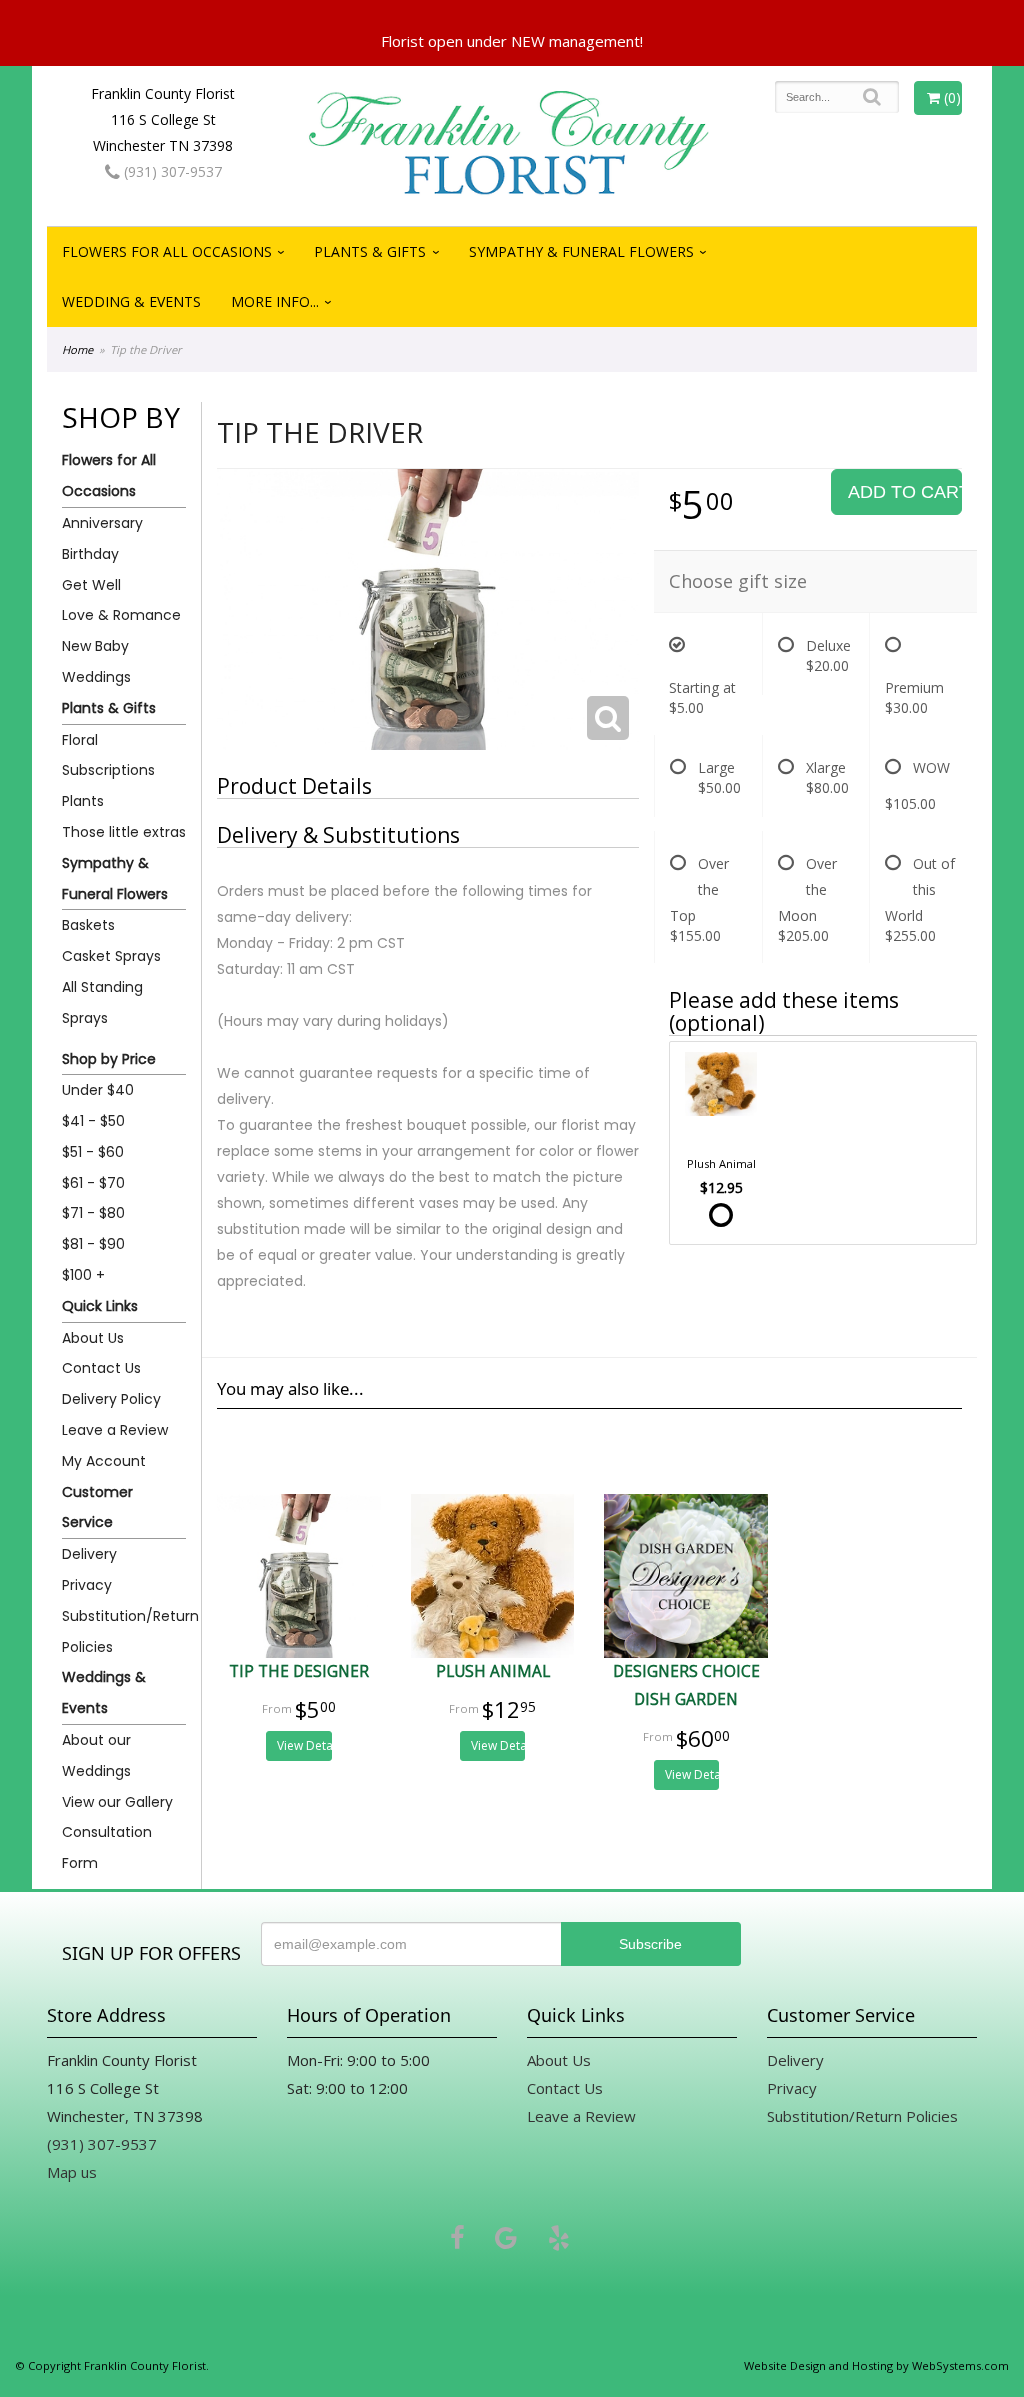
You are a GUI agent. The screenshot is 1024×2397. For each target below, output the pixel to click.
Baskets (88, 925)
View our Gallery (117, 1802)
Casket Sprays (111, 956)
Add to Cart (905, 492)
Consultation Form (107, 1847)
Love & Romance (121, 615)
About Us (93, 1338)
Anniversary (102, 523)
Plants (83, 801)
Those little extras (124, 832)
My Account (104, 1461)
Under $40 (98, 1090)
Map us (72, 2172)
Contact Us (101, 1368)
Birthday (90, 554)
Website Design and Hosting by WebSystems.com (876, 2365)
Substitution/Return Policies (124, 1631)
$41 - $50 (93, 1121)
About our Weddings (96, 1755)
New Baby (95, 646)
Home (77, 349)
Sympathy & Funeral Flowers (581, 251)
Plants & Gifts (370, 251)
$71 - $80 (93, 1213)
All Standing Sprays (102, 1002)
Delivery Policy (111, 1399)
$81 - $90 (93, 1244)
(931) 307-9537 (171, 171)
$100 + (83, 1275)
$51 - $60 (93, 1152)
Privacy (87, 1585)
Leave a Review (115, 1430)
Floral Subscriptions (108, 755)
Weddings (96, 677)
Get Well (91, 585)
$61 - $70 (93, 1183)
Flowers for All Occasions (167, 251)
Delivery (89, 1554)
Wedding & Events (131, 301)
